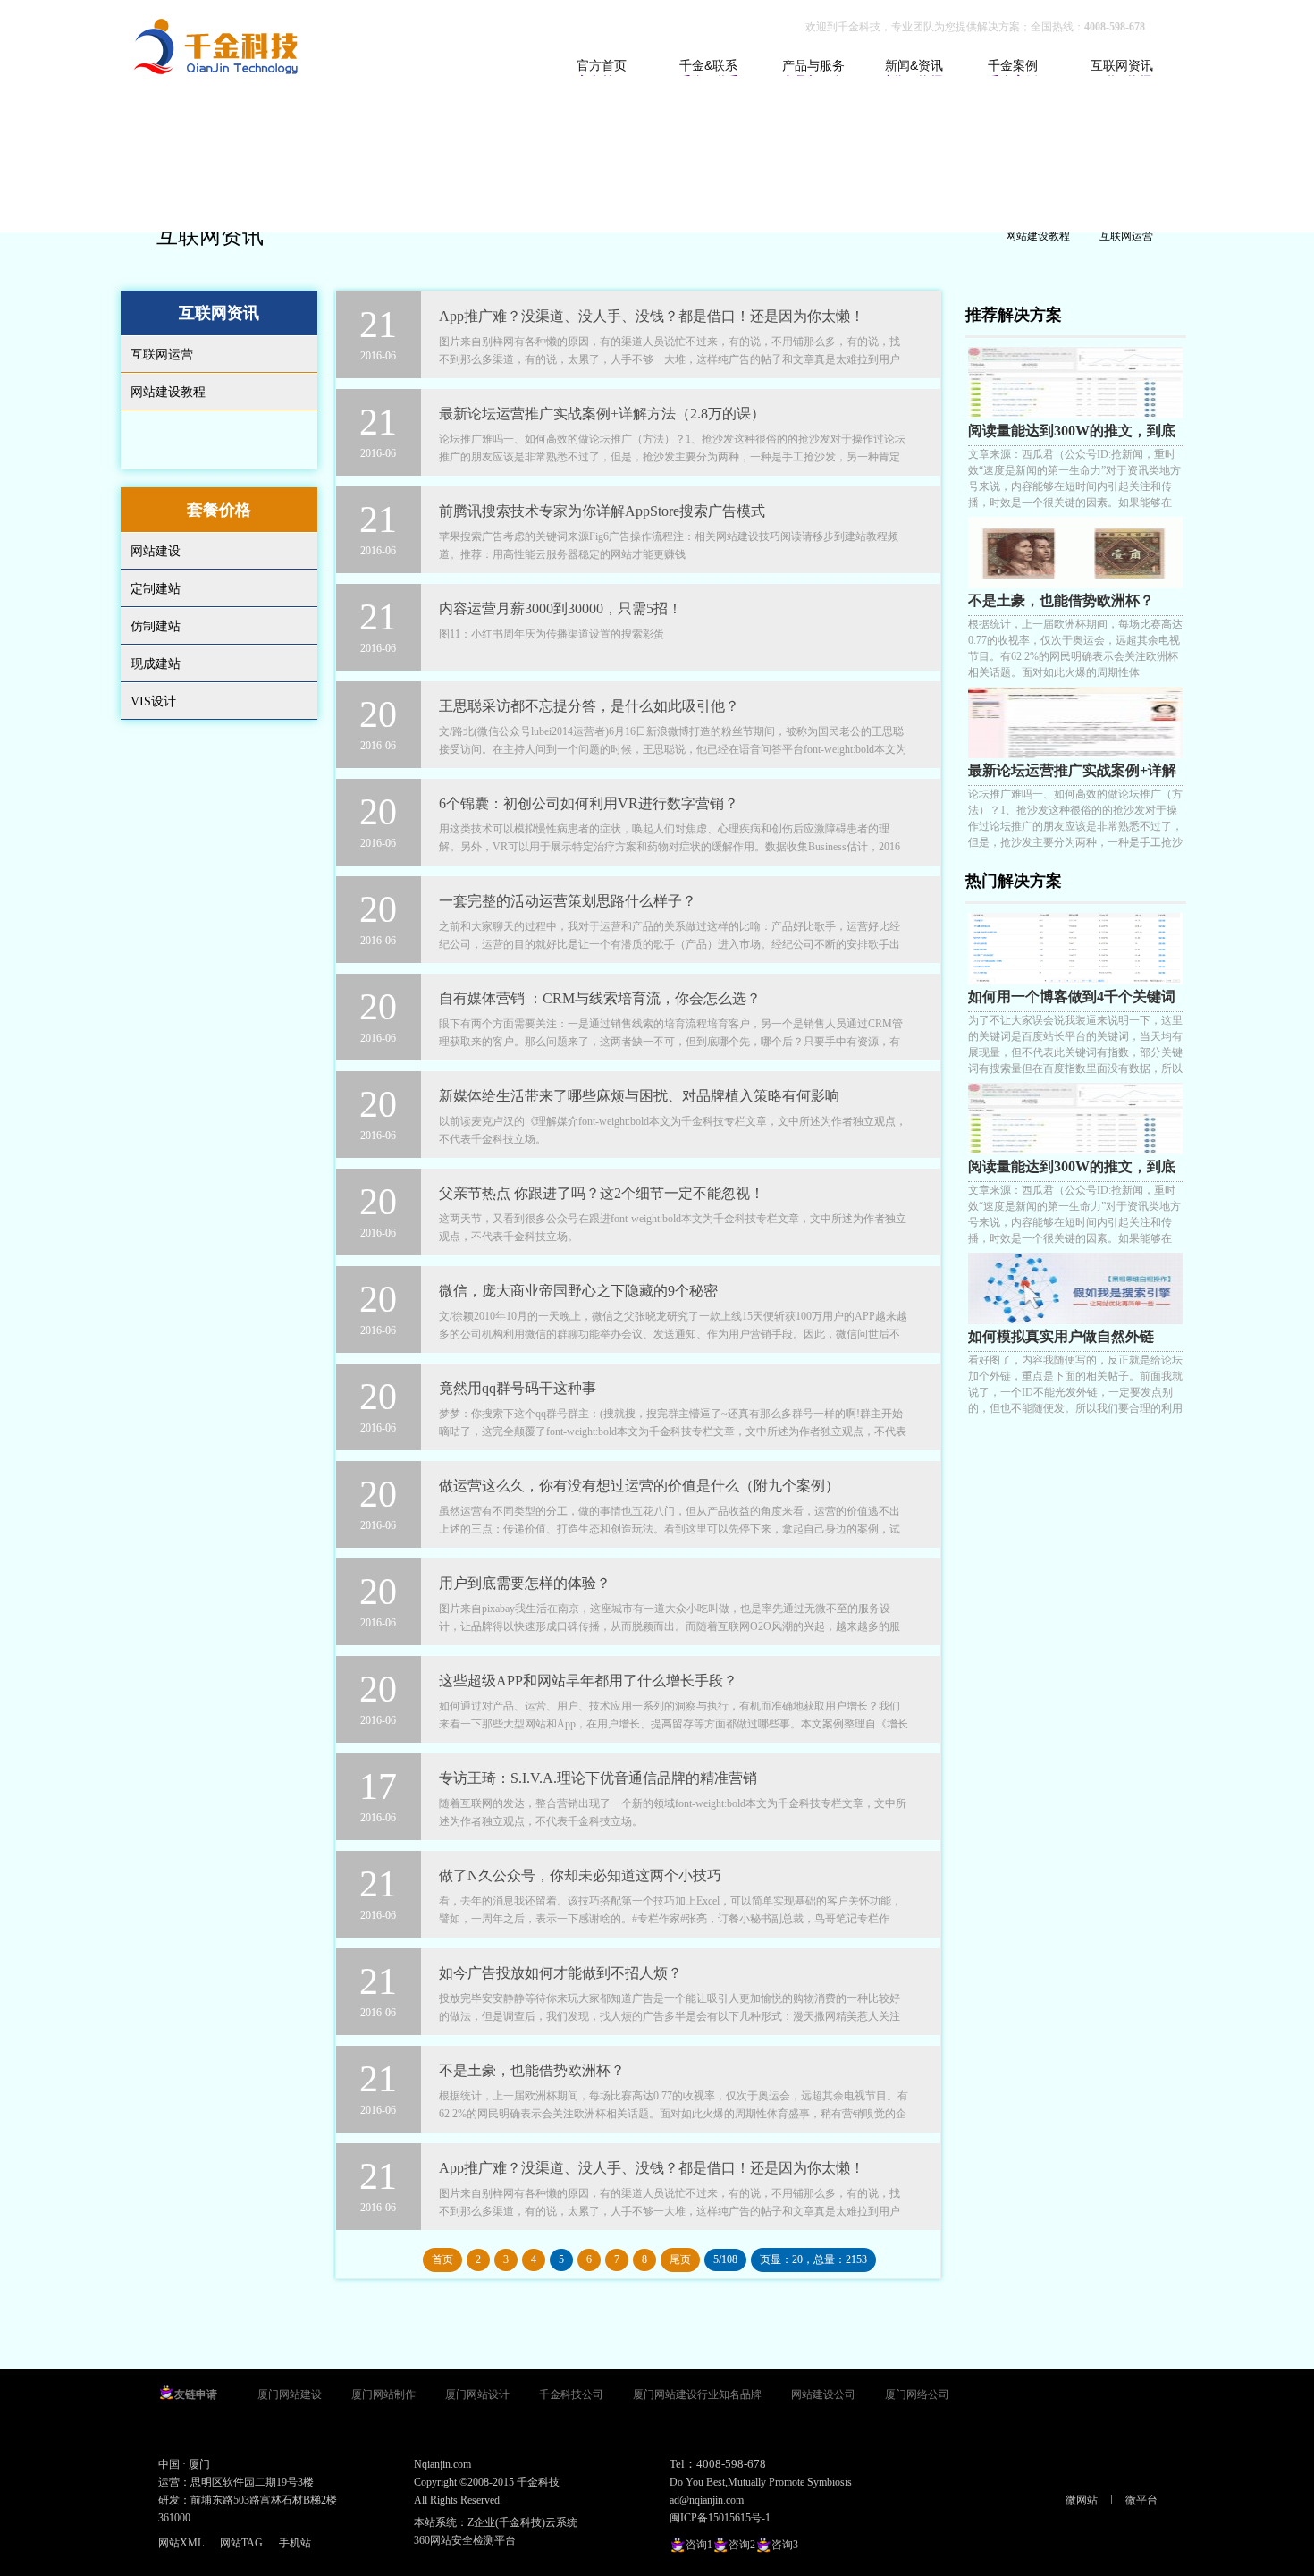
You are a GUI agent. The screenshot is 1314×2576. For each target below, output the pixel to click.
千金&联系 (708, 65)
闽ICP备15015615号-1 (720, 2518)
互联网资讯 (1122, 65)
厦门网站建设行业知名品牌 (697, 2394)
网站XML (181, 2543)
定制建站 (156, 589)
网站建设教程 (1038, 236)
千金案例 (1013, 65)
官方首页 (602, 65)
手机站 (295, 2543)
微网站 (1082, 2500)
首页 (442, 2259)
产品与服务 (813, 65)
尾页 (680, 2259)
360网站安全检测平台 (465, 2540)
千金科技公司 (571, 2394)
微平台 (1141, 2500)
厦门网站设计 (477, 2394)
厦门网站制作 (383, 2394)
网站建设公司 (823, 2394)
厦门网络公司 (917, 2394)
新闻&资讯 (914, 65)
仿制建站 (156, 626)
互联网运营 (1126, 236)
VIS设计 (153, 701)
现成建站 (156, 664)
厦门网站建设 (290, 2394)
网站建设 (156, 551)
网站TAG (241, 2543)
